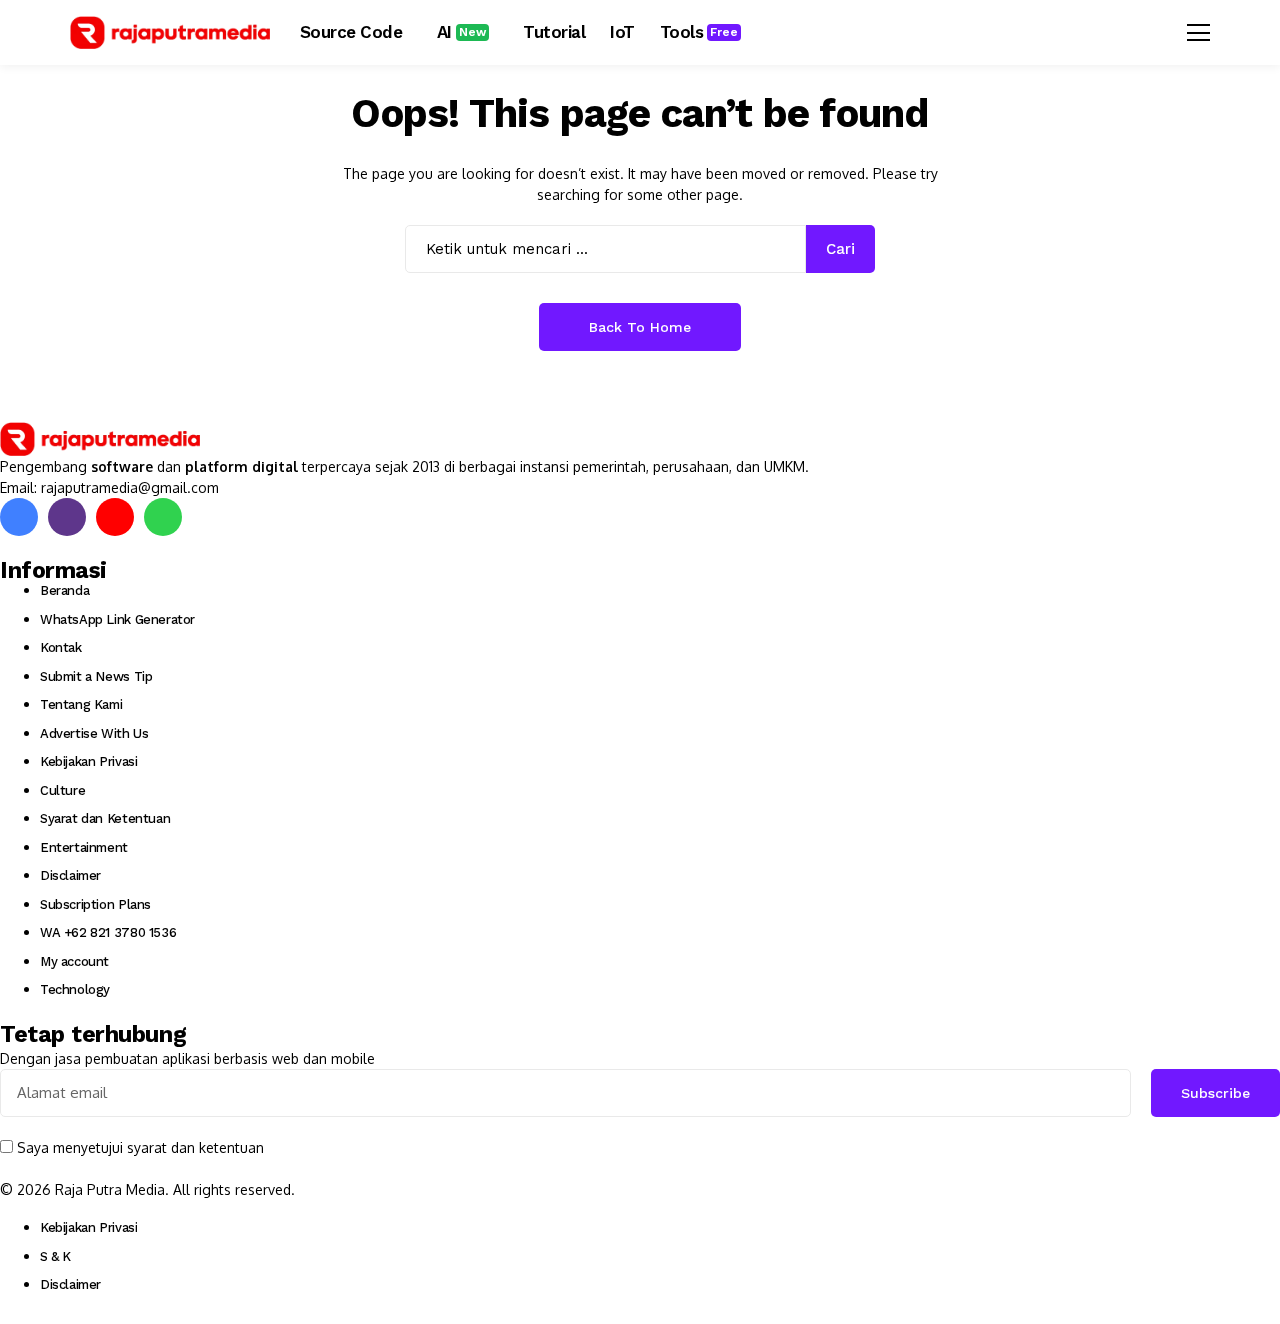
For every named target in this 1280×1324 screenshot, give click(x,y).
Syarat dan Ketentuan (105, 818)
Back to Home (640, 327)
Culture (62, 790)
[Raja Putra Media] (170, 33)
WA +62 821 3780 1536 (108, 932)
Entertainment (84, 847)
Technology (75, 989)
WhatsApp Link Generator (117, 619)
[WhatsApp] (163, 517)
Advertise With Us (94, 733)
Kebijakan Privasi (88, 761)
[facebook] (19, 517)
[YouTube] (115, 517)
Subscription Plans (95, 904)
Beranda (64, 590)
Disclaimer (70, 875)
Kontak (61, 647)
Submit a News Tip (96, 676)
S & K (55, 1256)
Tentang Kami (81, 704)
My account (74, 961)
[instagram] (67, 517)
